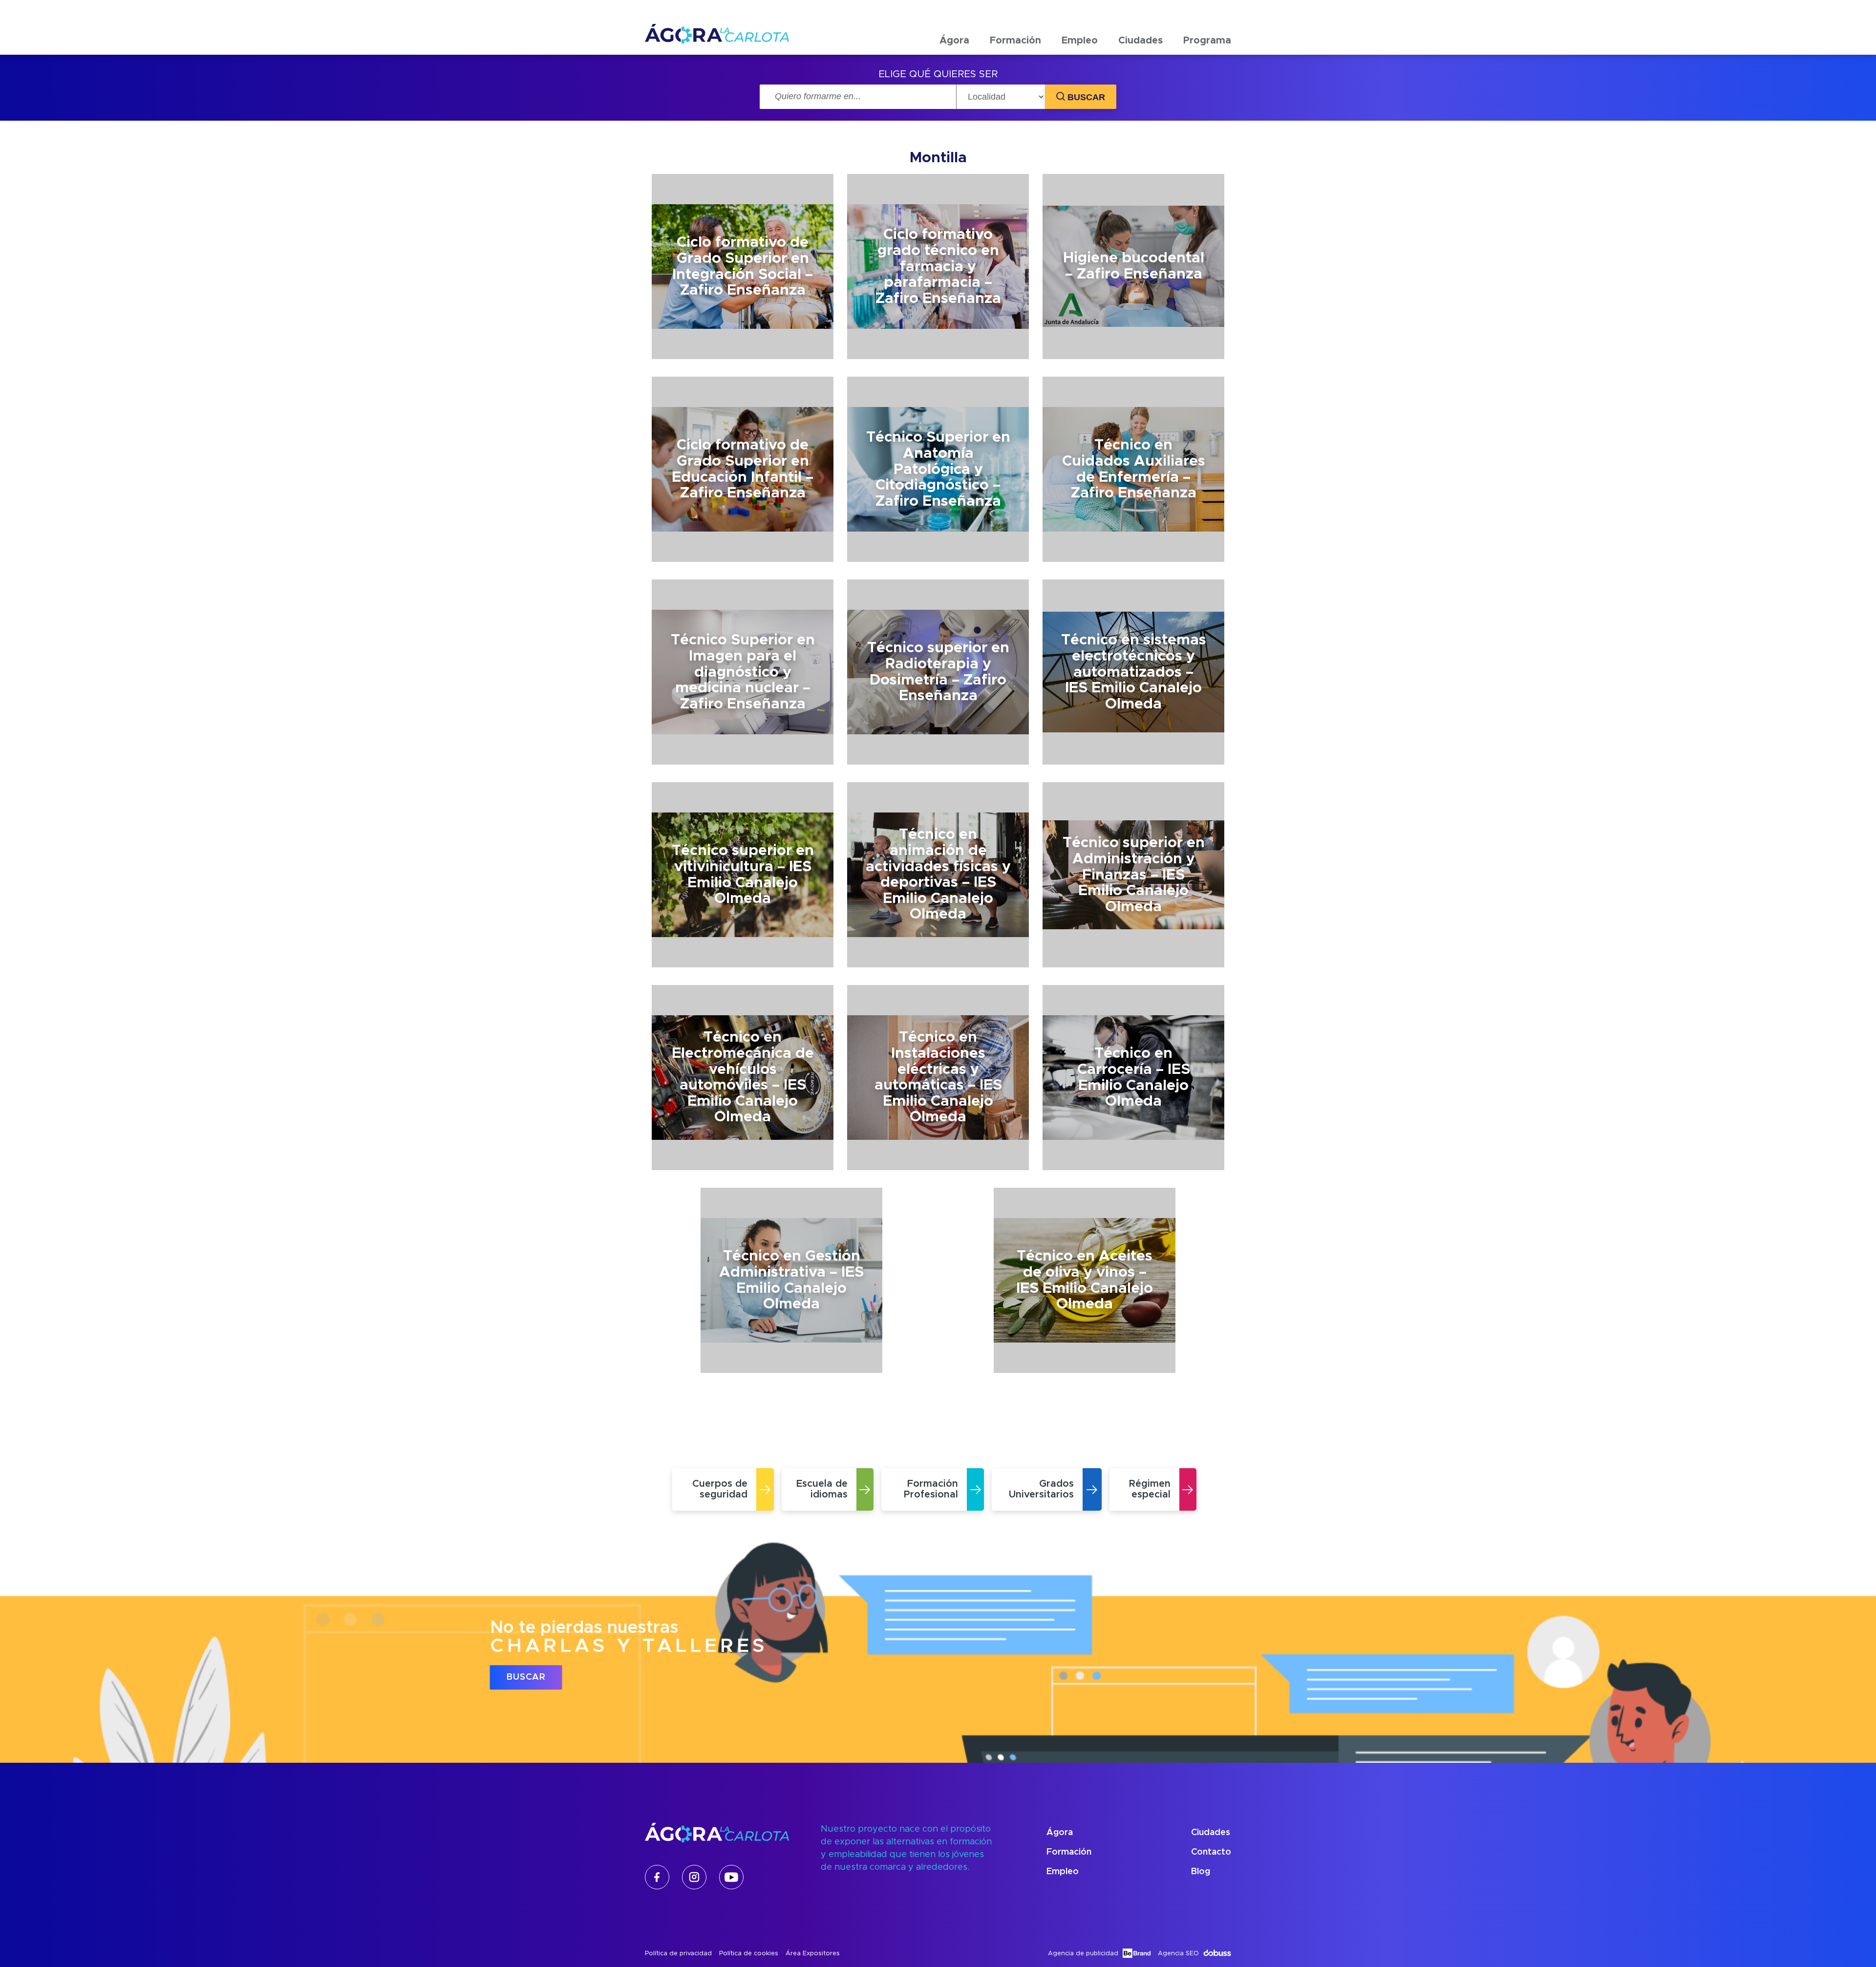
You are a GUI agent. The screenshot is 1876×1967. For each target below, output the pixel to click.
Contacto (1211, 1852)
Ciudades (1141, 41)
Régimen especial (1033, 136)
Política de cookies (749, 1954)
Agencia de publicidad (1083, 1954)
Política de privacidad (678, 1954)
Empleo (1080, 41)
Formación (1015, 41)
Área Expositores (813, 1954)
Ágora (954, 41)
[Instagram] (694, 1877)
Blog (1201, 1872)
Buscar (526, 1677)
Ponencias (1212, 91)
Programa (1207, 41)
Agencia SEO (1178, 1954)
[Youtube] (731, 1877)
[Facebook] (657, 1877)
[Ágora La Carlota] (717, 41)
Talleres (1208, 68)
